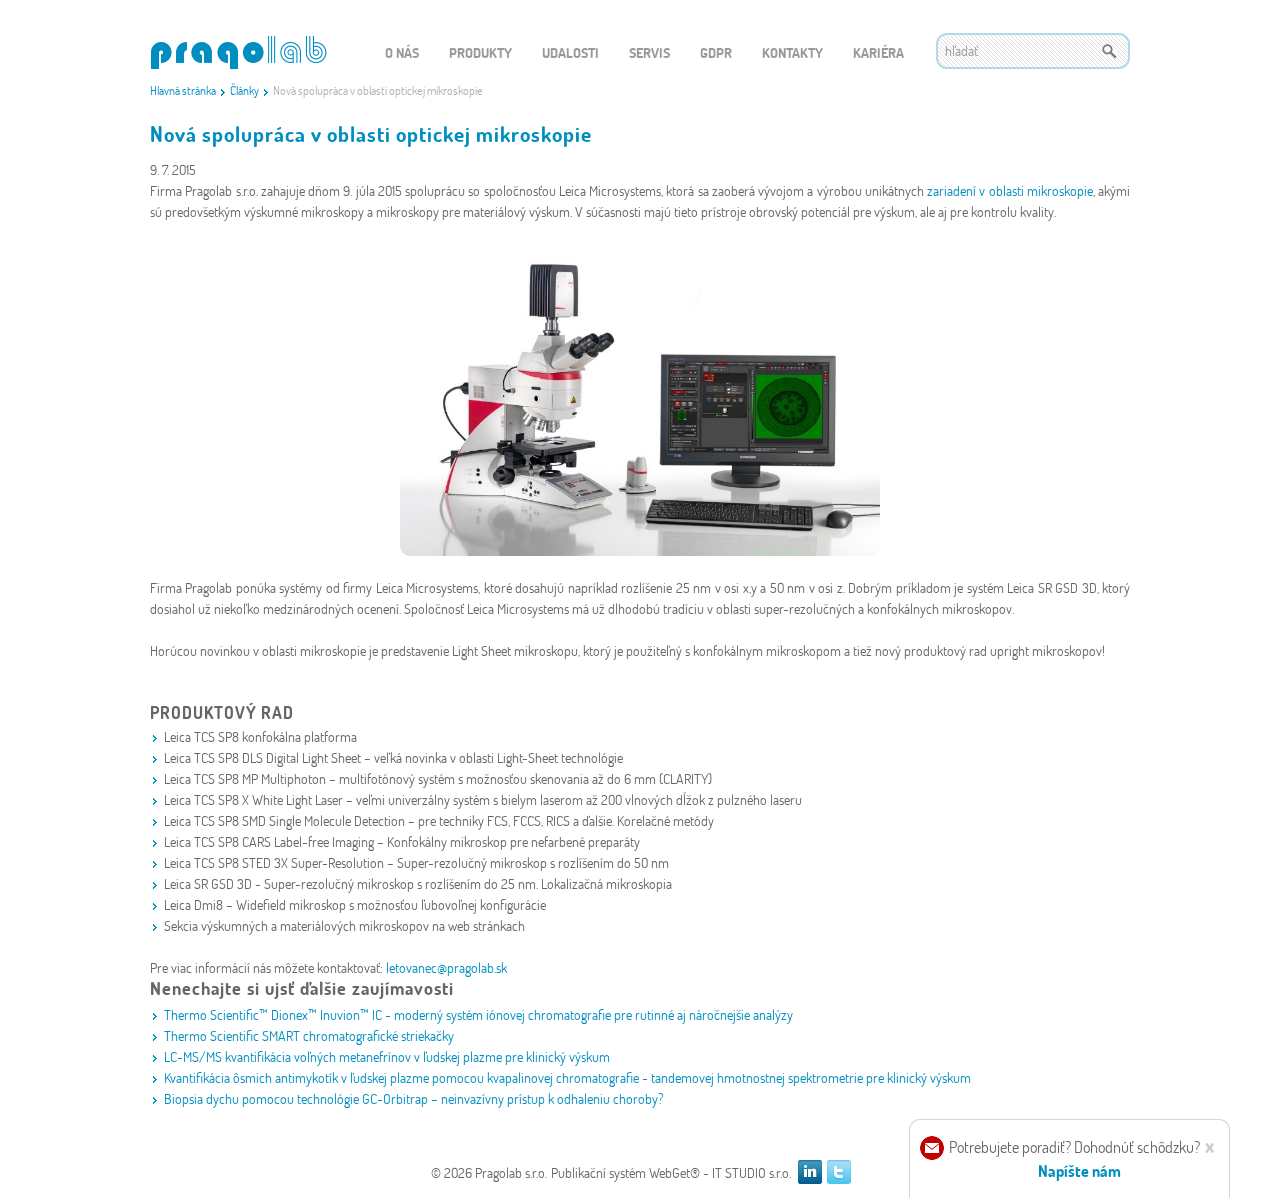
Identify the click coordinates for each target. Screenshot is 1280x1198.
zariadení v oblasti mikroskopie (1010, 190)
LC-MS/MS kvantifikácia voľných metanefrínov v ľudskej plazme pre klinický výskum (387, 1056)
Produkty (480, 52)
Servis (649, 52)
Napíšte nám (1079, 1170)
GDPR (716, 52)
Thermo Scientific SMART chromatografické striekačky (309, 1035)
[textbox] (1033, 51)
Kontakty (792, 52)
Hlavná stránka (183, 90)
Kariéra (878, 52)
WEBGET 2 (238, 52)
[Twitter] (839, 1172)
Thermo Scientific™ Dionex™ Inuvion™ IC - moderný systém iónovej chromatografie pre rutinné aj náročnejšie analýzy (478, 1014)
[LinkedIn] (810, 1172)
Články (244, 90)
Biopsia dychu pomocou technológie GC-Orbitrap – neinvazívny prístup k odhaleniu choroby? (414, 1098)
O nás (402, 52)
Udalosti (570, 52)
